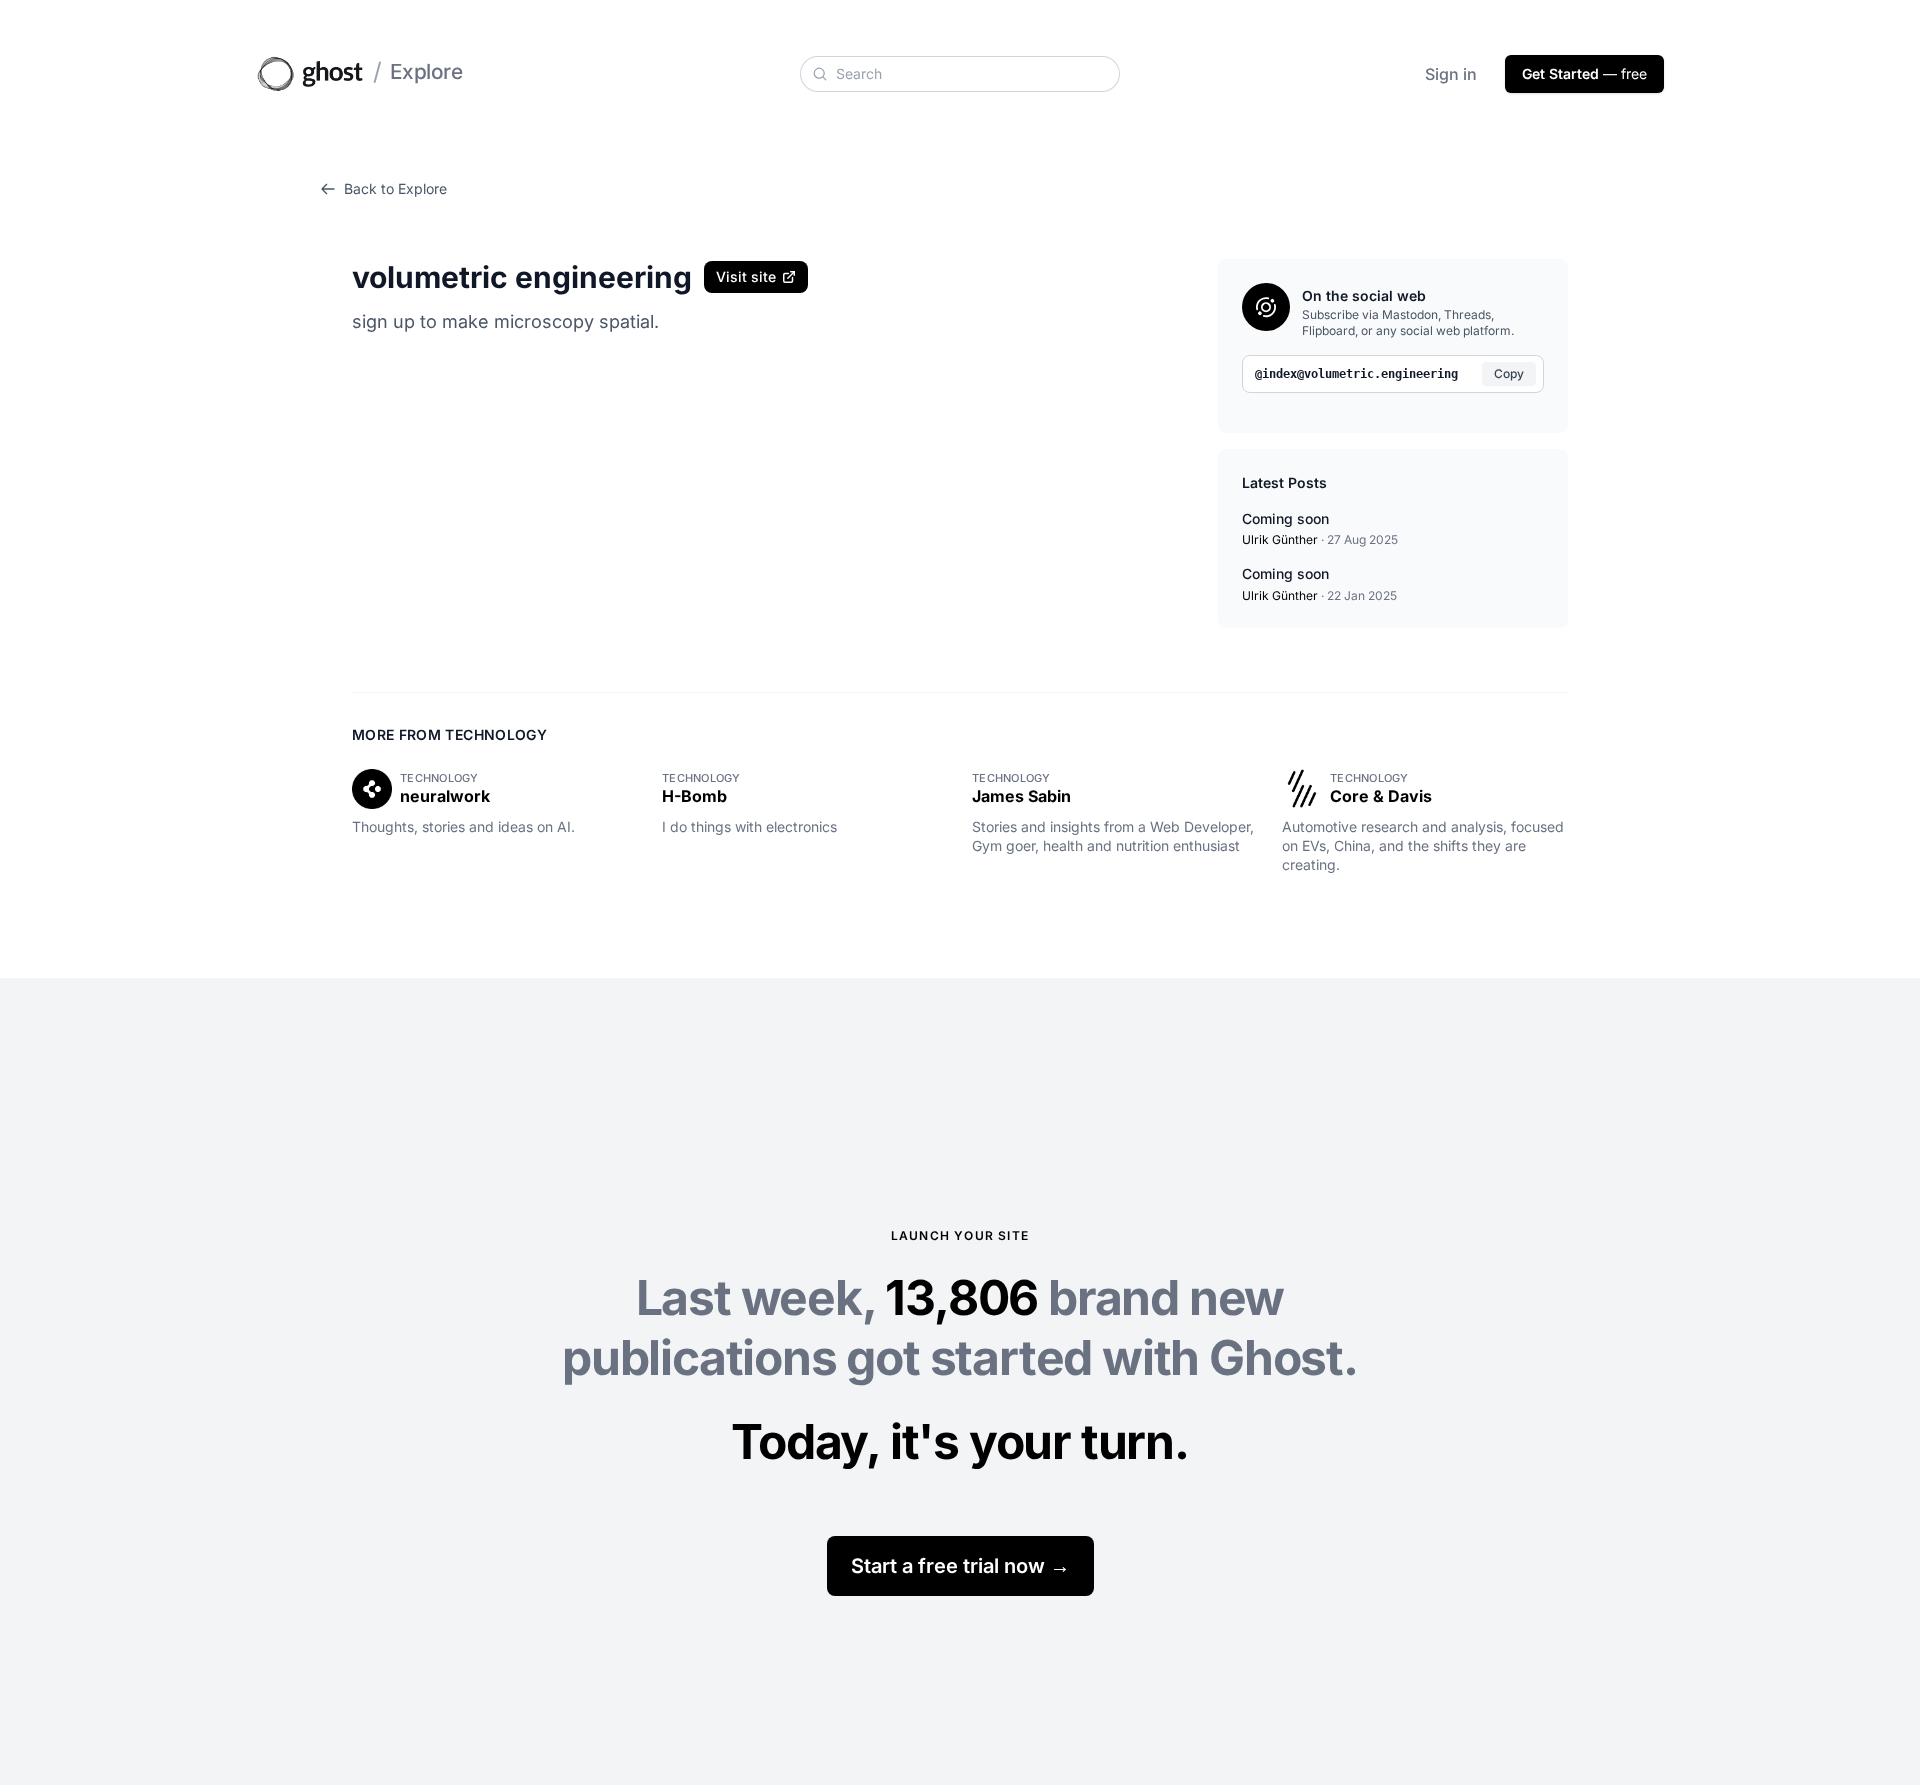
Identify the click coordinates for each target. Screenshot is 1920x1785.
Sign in (1451, 74)
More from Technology (449, 734)
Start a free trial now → (960, 1566)
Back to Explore (395, 188)
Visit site (746, 276)
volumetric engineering (522, 277)
